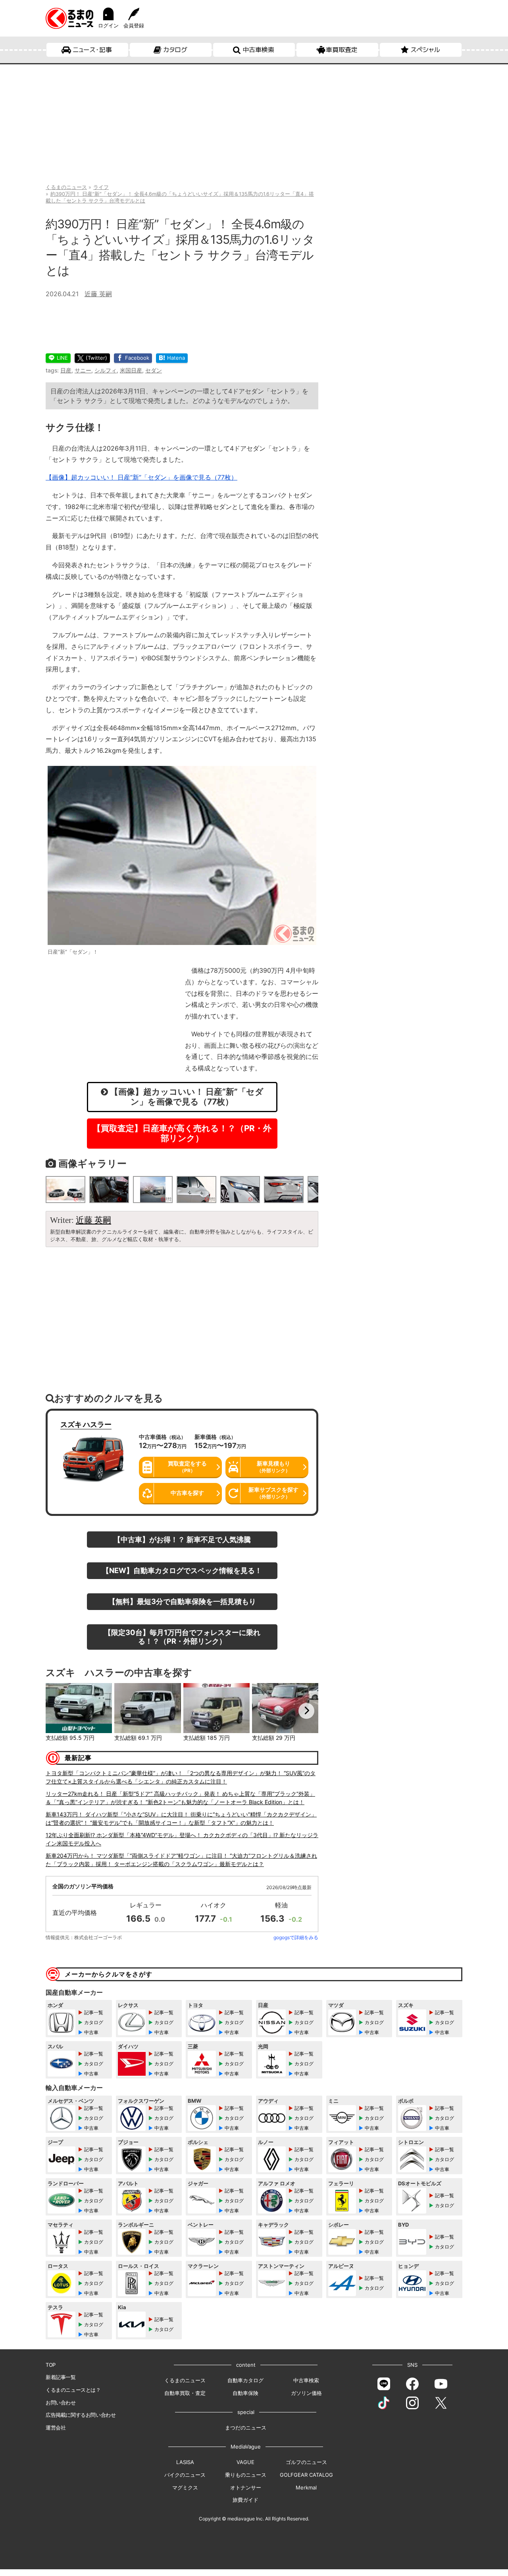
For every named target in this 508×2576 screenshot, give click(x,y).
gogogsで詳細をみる (296, 1937)
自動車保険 (245, 2393)
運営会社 (56, 2428)
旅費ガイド (245, 2500)
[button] (58, 1711)
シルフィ (106, 370)
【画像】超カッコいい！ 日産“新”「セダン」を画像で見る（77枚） (141, 477)
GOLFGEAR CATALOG (306, 2475)
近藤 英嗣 (98, 294)
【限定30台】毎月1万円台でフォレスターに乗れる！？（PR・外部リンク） (182, 1637)
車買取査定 (342, 50)
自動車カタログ (245, 2380)
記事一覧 (94, 2012)
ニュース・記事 (92, 50)
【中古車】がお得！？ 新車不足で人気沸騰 (182, 1539)
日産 (66, 370)
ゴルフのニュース (306, 2462)
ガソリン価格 (306, 2393)
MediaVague (246, 2447)
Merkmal (306, 2487)
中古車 (91, 2032)
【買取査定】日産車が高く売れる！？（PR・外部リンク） (182, 1133)
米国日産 (131, 370)
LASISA (185, 2462)
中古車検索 (258, 50)
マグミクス (185, 2487)
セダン (154, 370)
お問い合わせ (61, 2402)
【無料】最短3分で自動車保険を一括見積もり (182, 1601)
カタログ (175, 50)
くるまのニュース (185, 2380)
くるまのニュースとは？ (73, 2390)
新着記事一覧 (61, 2377)
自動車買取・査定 (185, 2393)
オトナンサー (246, 2487)
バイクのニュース (185, 2475)
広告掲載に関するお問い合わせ (81, 2415)
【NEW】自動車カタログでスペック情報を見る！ (182, 1570)
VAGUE (245, 2462)
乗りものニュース (246, 2475)
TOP (51, 2365)
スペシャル (425, 50)
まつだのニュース (246, 2428)
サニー (83, 370)
